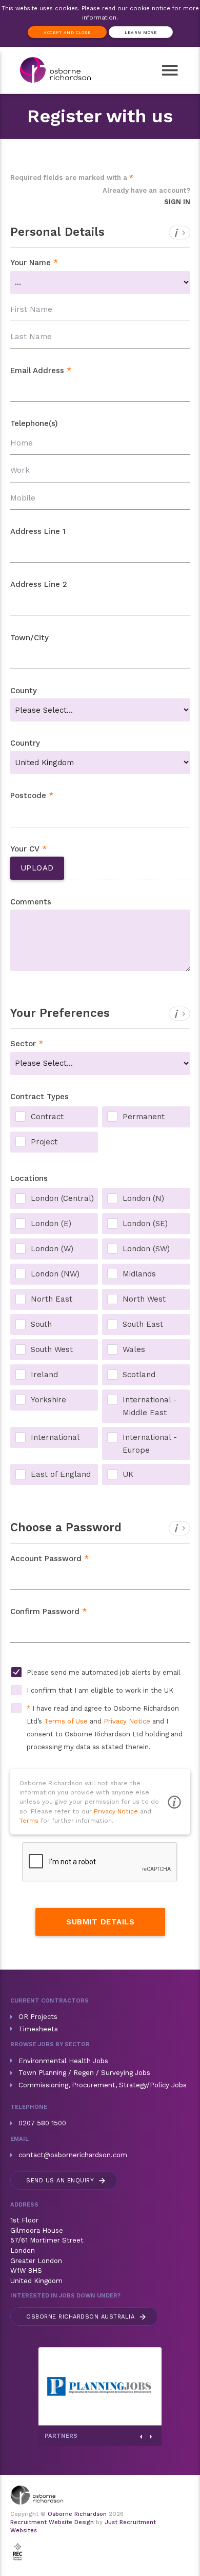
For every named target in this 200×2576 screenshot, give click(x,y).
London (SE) (145, 1224)
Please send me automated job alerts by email (104, 1672)
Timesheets (38, 2029)
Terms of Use (66, 1721)
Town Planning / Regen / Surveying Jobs (84, 2073)
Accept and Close (67, 32)
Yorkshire (48, 1400)
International (55, 1437)
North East (52, 1299)
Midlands (139, 1274)
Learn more (141, 32)
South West (52, 1349)
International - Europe (150, 1438)
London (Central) (62, 1198)
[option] (65, 2386)
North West (144, 1299)
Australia (87, 2317)
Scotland (139, 1375)
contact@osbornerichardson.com (73, 2155)
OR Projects (38, 2017)
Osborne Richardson (77, 2514)
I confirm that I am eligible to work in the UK (100, 1690)
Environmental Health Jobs (63, 2061)
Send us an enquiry (66, 2181)
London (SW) (146, 1249)
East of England (61, 1474)
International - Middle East (150, 1401)
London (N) (143, 1198)
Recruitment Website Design (52, 2522)
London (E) (51, 1224)
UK (128, 1474)
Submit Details (100, 1922)
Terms (29, 1821)
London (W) (52, 1249)
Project (44, 1142)
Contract (47, 1117)
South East (143, 1324)
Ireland (44, 1375)
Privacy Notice (127, 1721)
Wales (134, 1349)
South (41, 1324)
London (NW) (55, 1274)
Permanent (144, 1117)
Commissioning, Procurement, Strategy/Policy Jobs (103, 2085)
